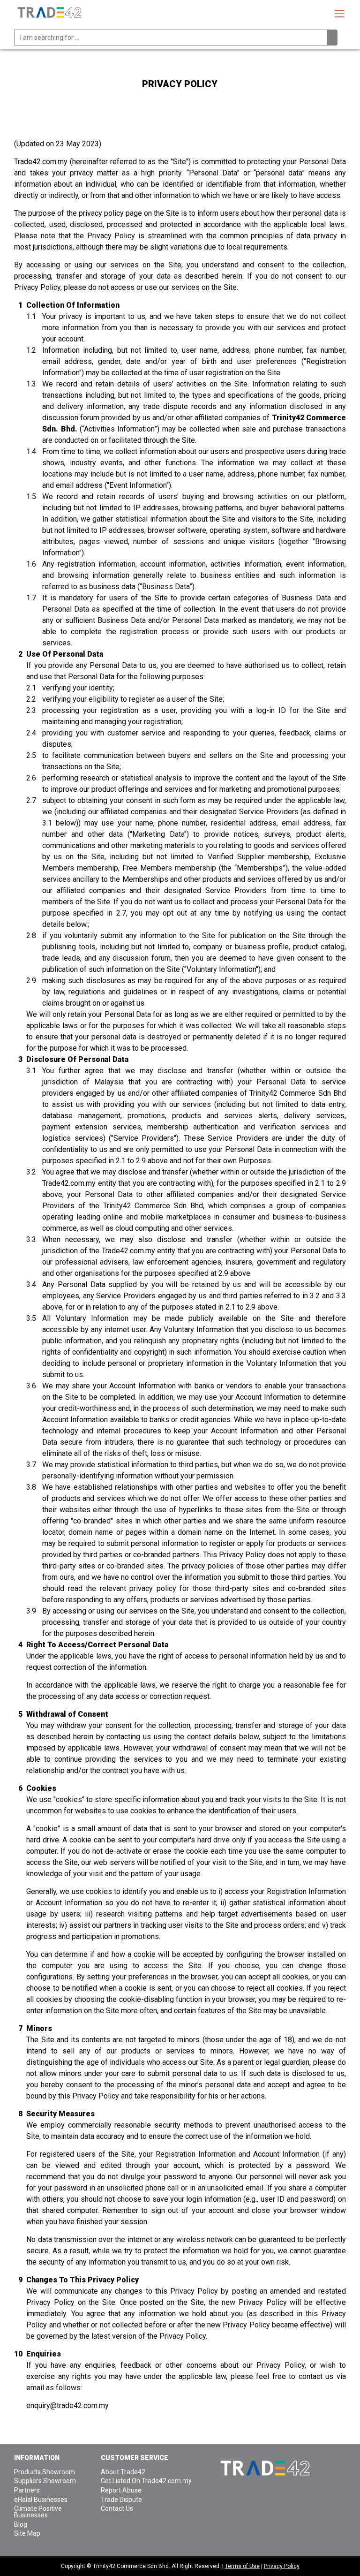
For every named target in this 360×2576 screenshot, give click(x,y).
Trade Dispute (121, 2500)
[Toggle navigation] (339, 14)
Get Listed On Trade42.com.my (146, 2481)
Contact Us (117, 2508)
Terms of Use (242, 2566)
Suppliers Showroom (45, 2481)
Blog (21, 2524)
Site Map (27, 2533)
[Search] (332, 38)
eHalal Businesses (41, 2500)
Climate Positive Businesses (38, 2512)
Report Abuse (121, 2490)
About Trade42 (123, 2472)
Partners (27, 2490)
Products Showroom (45, 2472)
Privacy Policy (282, 2566)
